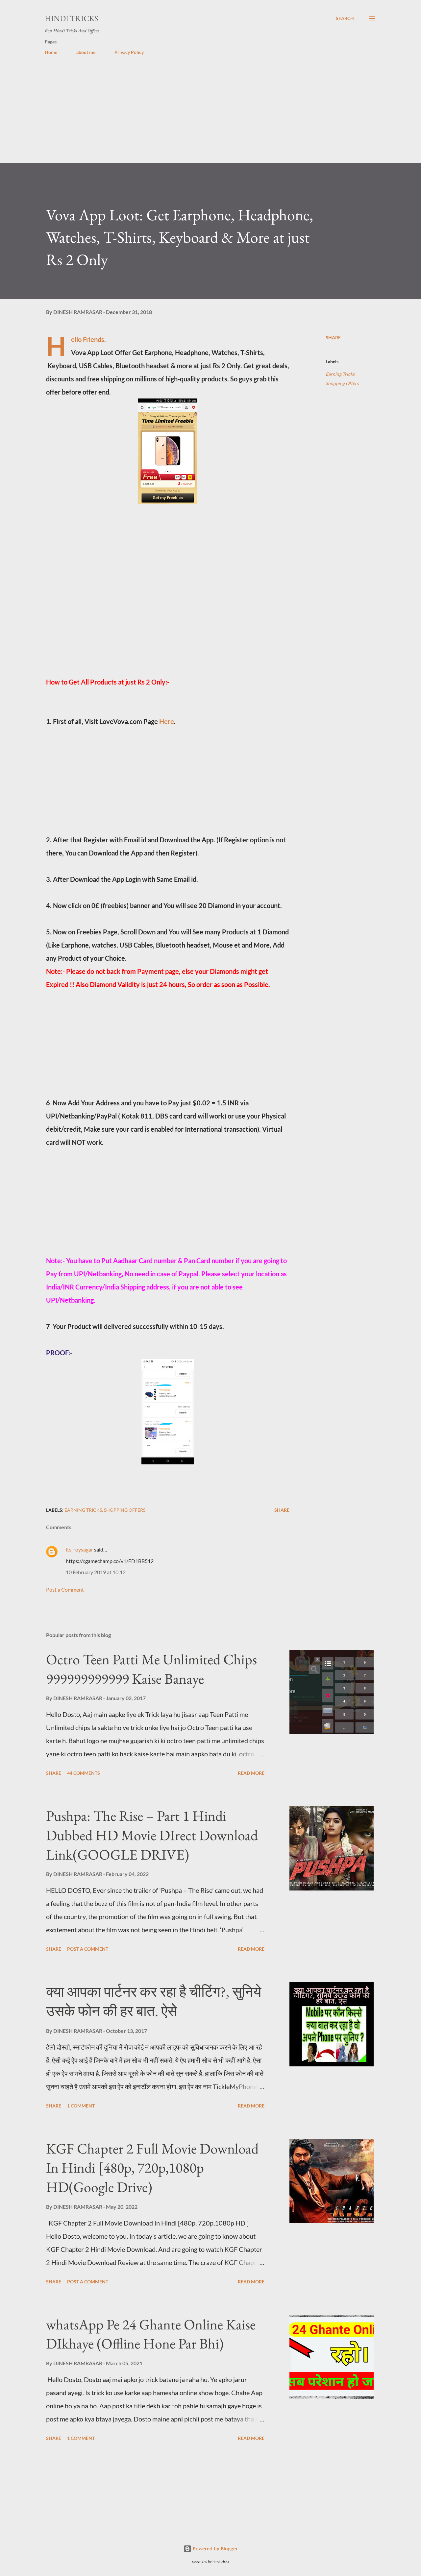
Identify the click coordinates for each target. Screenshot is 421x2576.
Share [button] (333, 337)
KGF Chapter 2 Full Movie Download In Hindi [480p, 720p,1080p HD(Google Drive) (152, 2168)
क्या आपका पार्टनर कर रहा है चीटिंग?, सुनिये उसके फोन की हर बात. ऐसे (154, 2001)
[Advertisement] (197, 117)
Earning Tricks (340, 374)
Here (167, 721)
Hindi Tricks (71, 18)
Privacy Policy (129, 52)
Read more (251, 1773)
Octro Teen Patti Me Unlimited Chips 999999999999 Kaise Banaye (151, 1669)
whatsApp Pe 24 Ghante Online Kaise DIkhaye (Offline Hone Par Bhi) (151, 2334)
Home (51, 52)
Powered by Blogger (215, 2549)
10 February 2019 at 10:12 (96, 1572)
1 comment (81, 2106)
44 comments (84, 1773)
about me (86, 52)
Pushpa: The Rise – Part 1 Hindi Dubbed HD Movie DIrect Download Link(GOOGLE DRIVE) (152, 1835)
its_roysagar (79, 1549)
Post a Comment (65, 1589)
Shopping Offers (342, 383)
